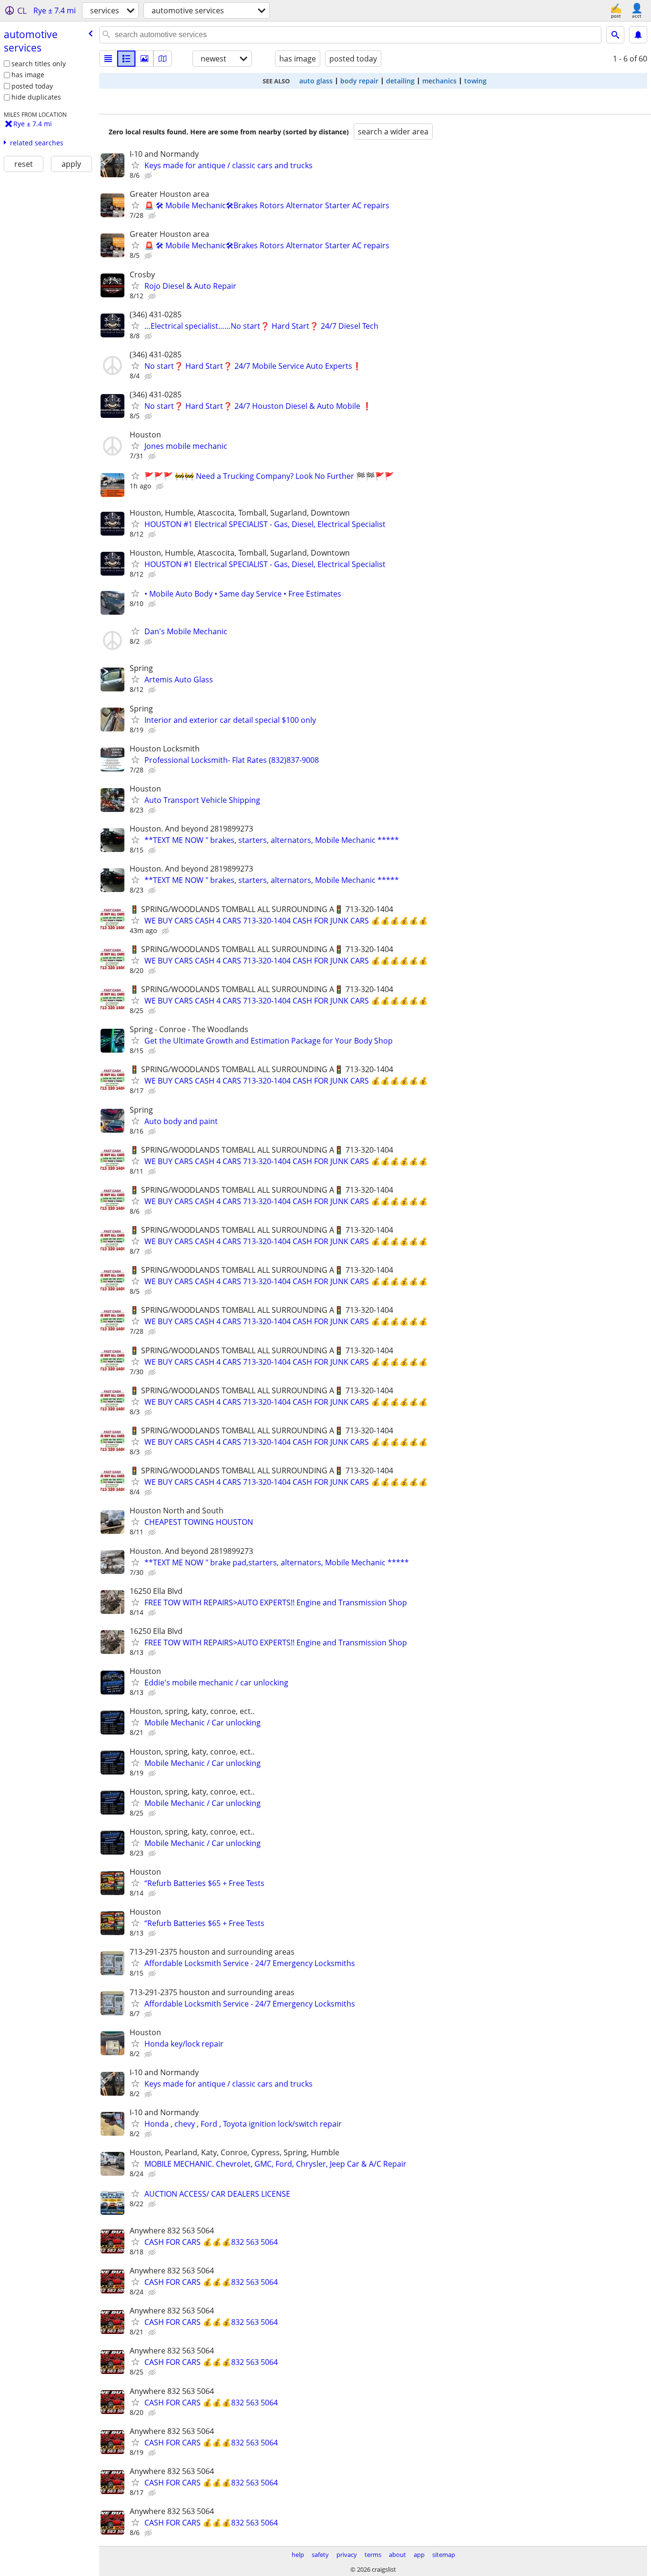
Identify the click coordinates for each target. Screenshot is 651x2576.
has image (28, 75)
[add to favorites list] (135, 165)
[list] (108, 59)
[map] (163, 59)
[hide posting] (149, 176)
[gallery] (144, 59)
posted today (32, 86)
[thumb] (126, 59)
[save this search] (638, 35)
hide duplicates (36, 97)
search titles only (39, 64)
